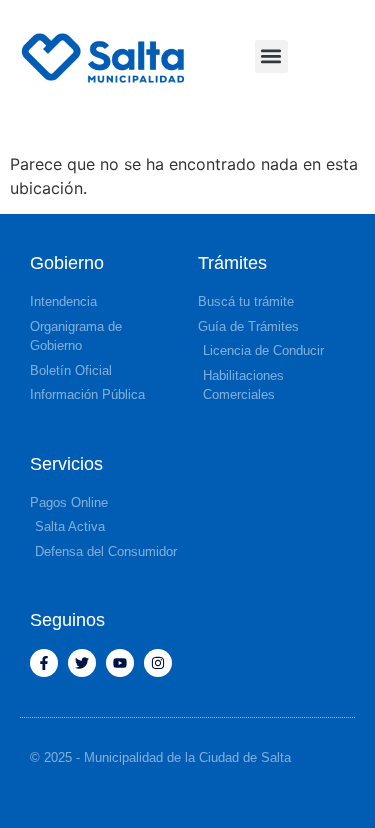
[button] (271, 56)
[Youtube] (120, 663)
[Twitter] (82, 663)
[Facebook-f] (44, 663)
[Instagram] (158, 663)
